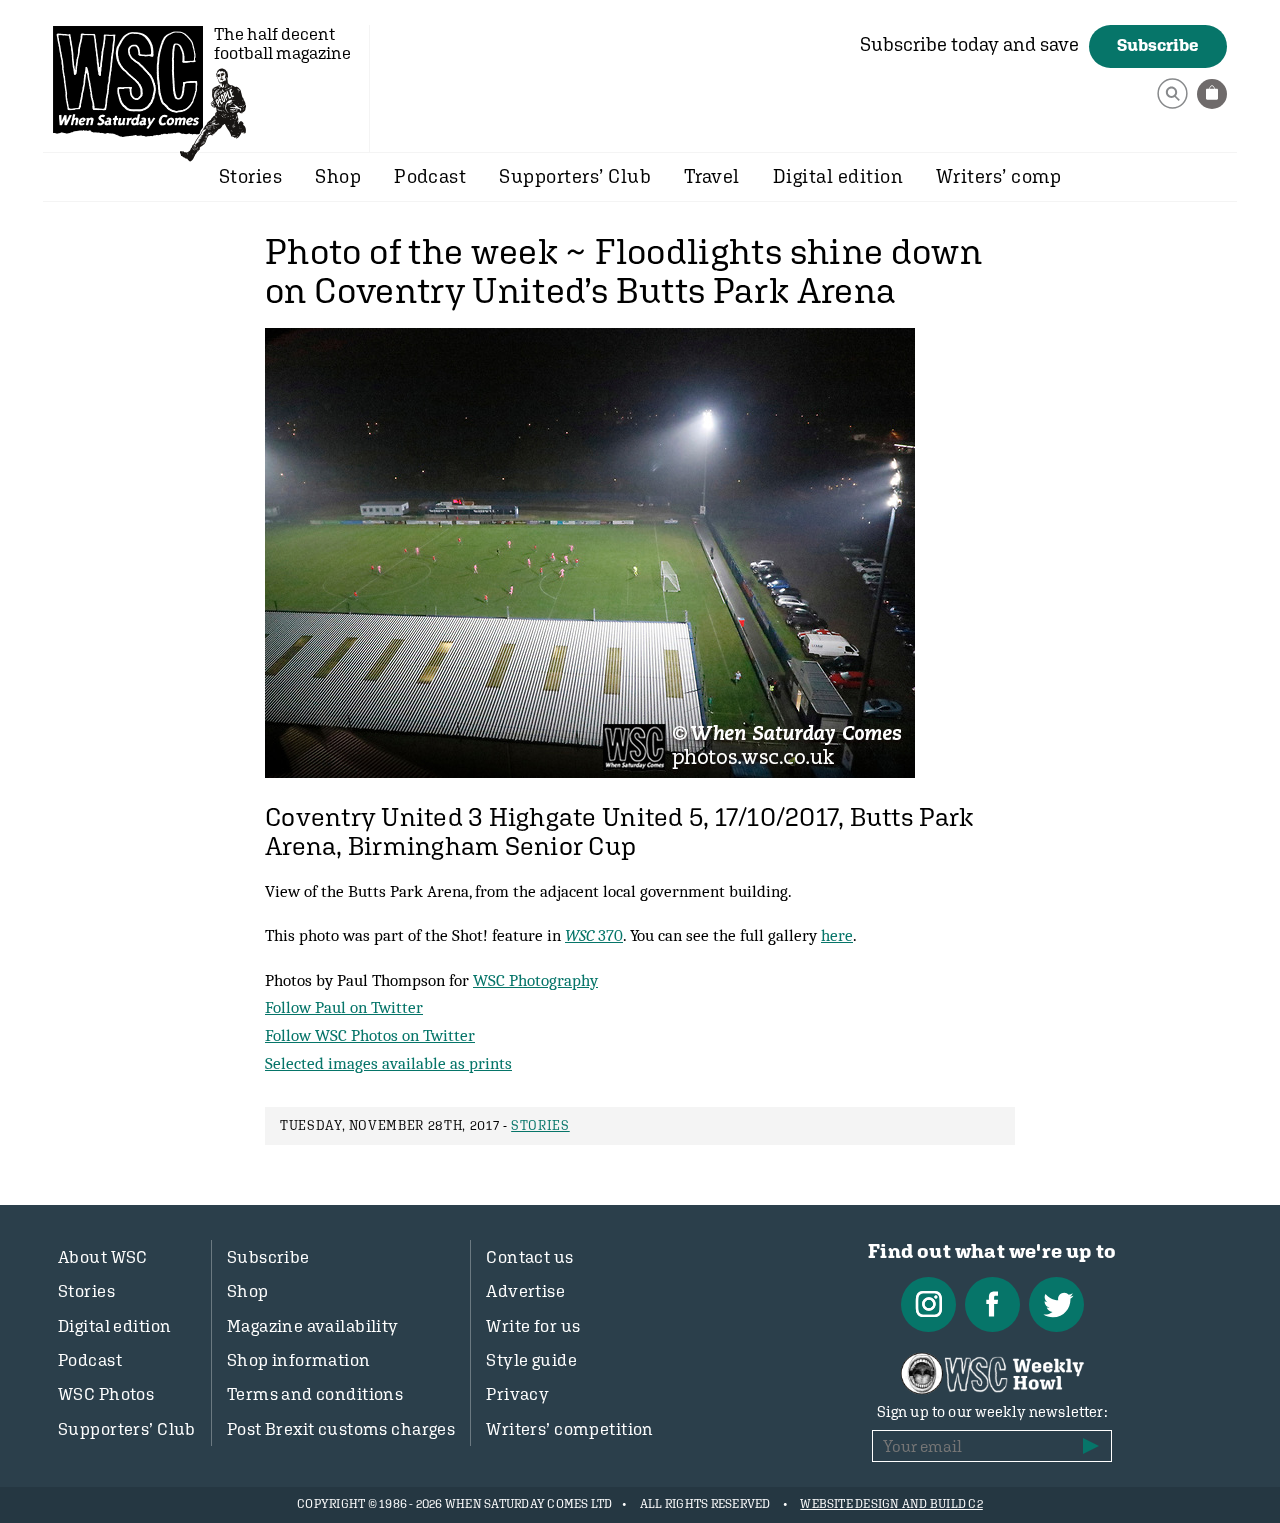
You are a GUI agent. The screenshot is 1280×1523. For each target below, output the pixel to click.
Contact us (529, 1257)
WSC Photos (106, 1394)
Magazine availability (313, 1326)
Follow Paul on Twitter (344, 1007)
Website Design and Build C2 (891, 1504)
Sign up (1091, 1446)
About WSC (103, 1257)
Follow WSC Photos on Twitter (370, 1035)
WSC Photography (535, 980)
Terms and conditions (315, 1394)
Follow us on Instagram (928, 1304)
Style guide (531, 1360)
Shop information (299, 1360)
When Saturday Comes (128, 81)
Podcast (430, 176)
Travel (712, 176)
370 (594, 935)
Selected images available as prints (388, 1063)
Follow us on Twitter (1056, 1304)
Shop (338, 176)
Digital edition (838, 176)
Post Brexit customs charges (341, 1429)
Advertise (525, 1291)
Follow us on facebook (992, 1304)
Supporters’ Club (575, 176)
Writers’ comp (998, 176)
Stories (250, 176)
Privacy (517, 1394)
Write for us (533, 1326)
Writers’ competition (570, 1429)
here (837, 935)
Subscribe (1158, 45)
